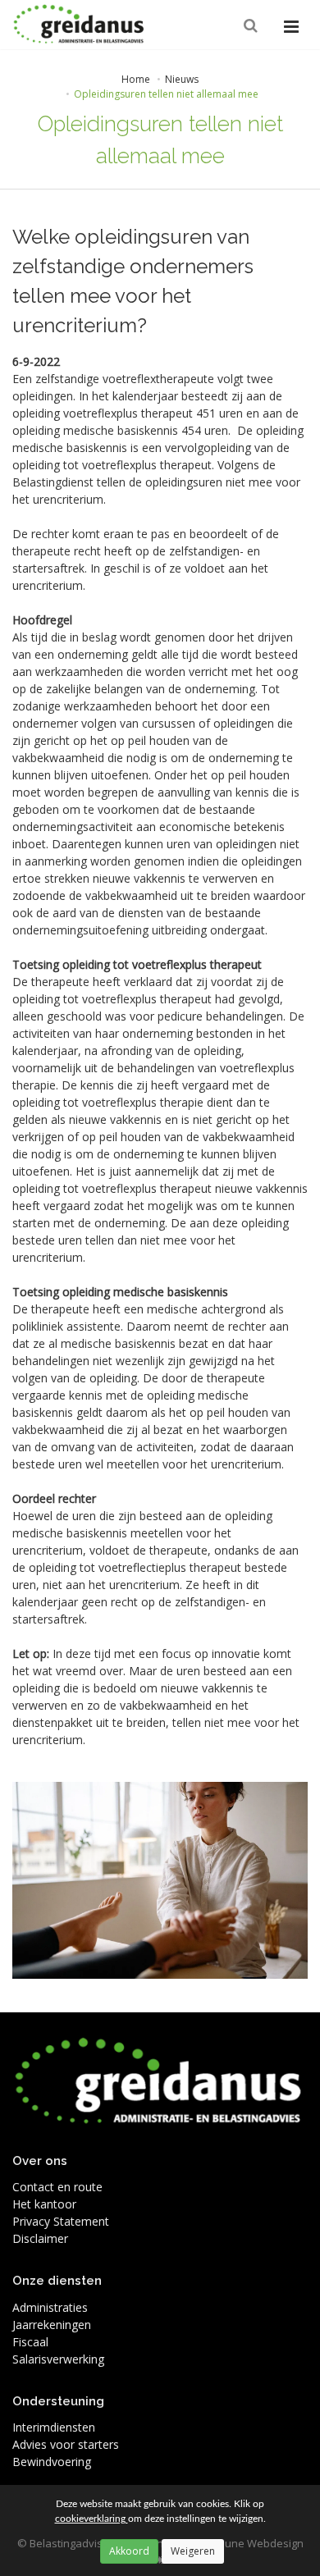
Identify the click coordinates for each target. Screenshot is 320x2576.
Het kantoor (44, 2204)
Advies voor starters (66, 2444)
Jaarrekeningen (52, 2325)
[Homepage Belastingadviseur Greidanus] (80, 25)
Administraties (50, 2307)
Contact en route (57, 2187)
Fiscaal (30, 2342)
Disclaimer (40, 2238)
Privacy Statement (61, 2221)
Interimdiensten (54, 2427)
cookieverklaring (91, 2519)
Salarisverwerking (58, 2359)
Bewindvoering (52, 2462)
